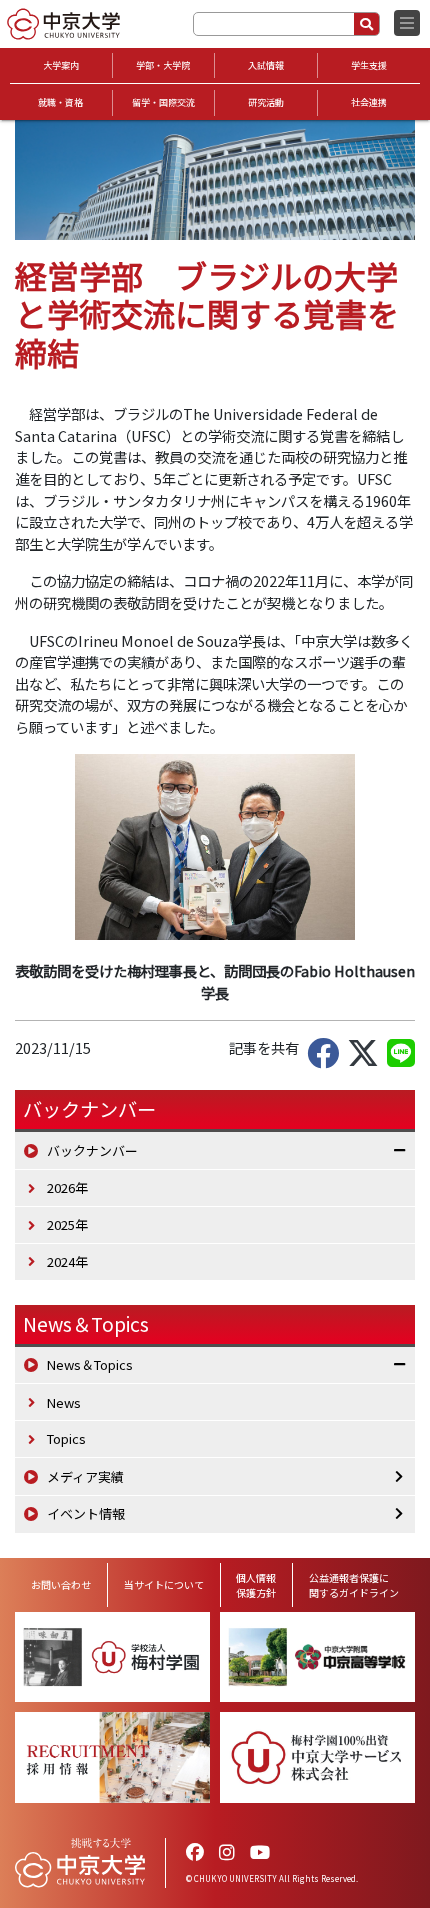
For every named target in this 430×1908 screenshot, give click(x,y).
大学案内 (61, 65)
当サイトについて (164, 1584)
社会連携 (369, 102)
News (64, 1402)
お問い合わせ (61, 1584)
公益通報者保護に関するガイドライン (354, 1585)
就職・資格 (60, 102)
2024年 (67, 1261)
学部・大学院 (163, 65)
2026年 (67, 1187)
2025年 (67, 1224)
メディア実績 (85, 1476)
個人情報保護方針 (256, 1585)
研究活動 (266, 102)
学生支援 (369, 65)
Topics (66, 1438)
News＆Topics (86, 1324)
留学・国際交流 (163, 102)
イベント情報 (86, 1513)
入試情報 (266, 65)
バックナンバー (92, 1150)
